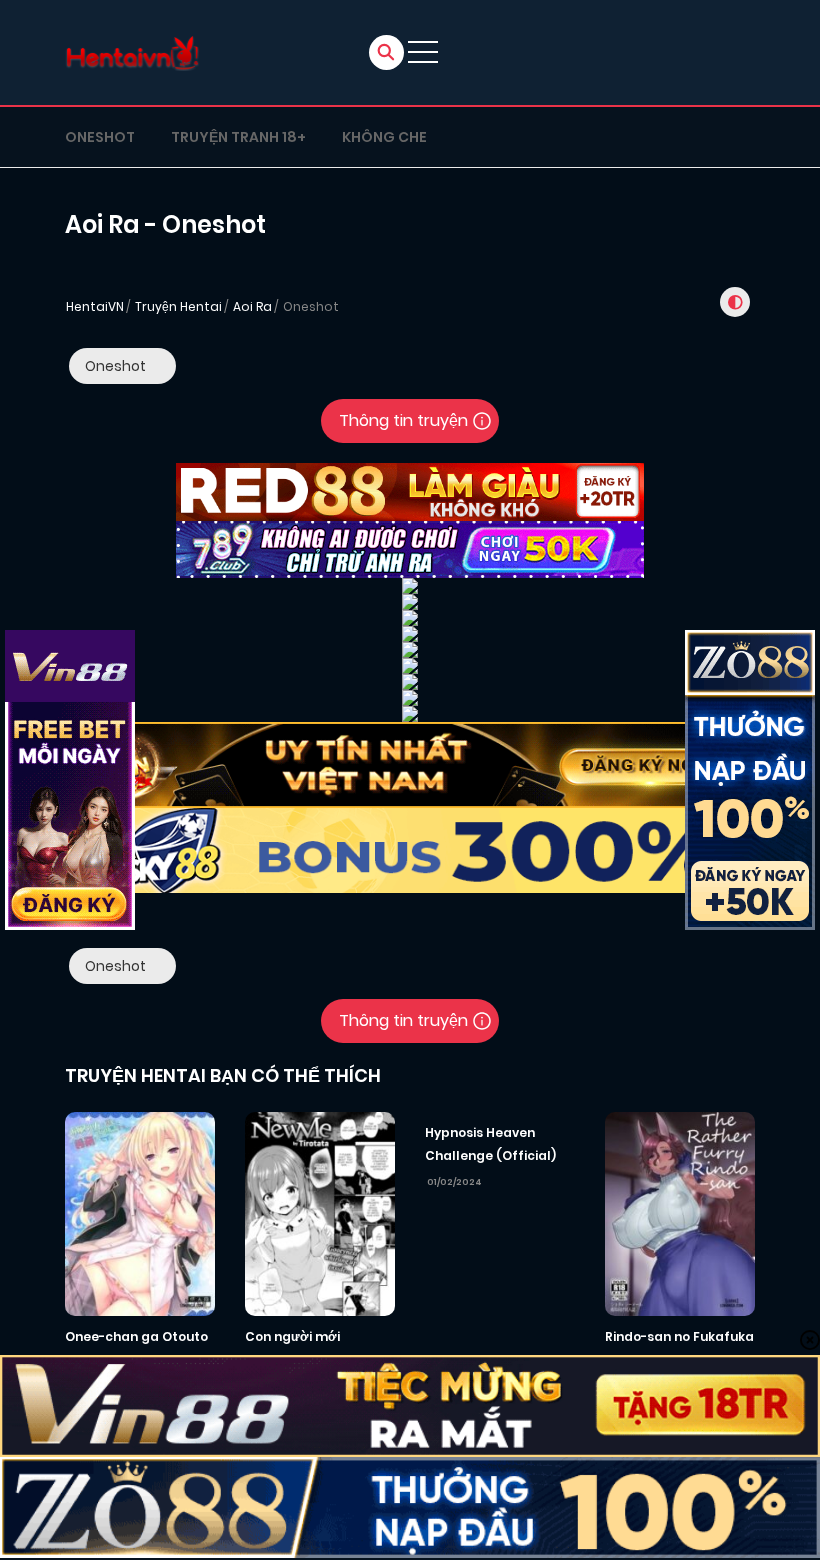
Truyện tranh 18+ (238, 137)
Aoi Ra (252, 306)
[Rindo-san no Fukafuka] (680, 1213)
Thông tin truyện (403, 420)
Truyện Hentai (178, 306)
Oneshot (100, 137)
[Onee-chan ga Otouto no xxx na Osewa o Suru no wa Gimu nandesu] (140, 1213)
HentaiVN (95, 306)
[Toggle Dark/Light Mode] (735, 302)
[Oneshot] (122, 366)
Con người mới (292, 1336)
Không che (384, 137)
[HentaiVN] (132, 52)
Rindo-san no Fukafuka (679, 1336)
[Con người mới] (320, 1213)
